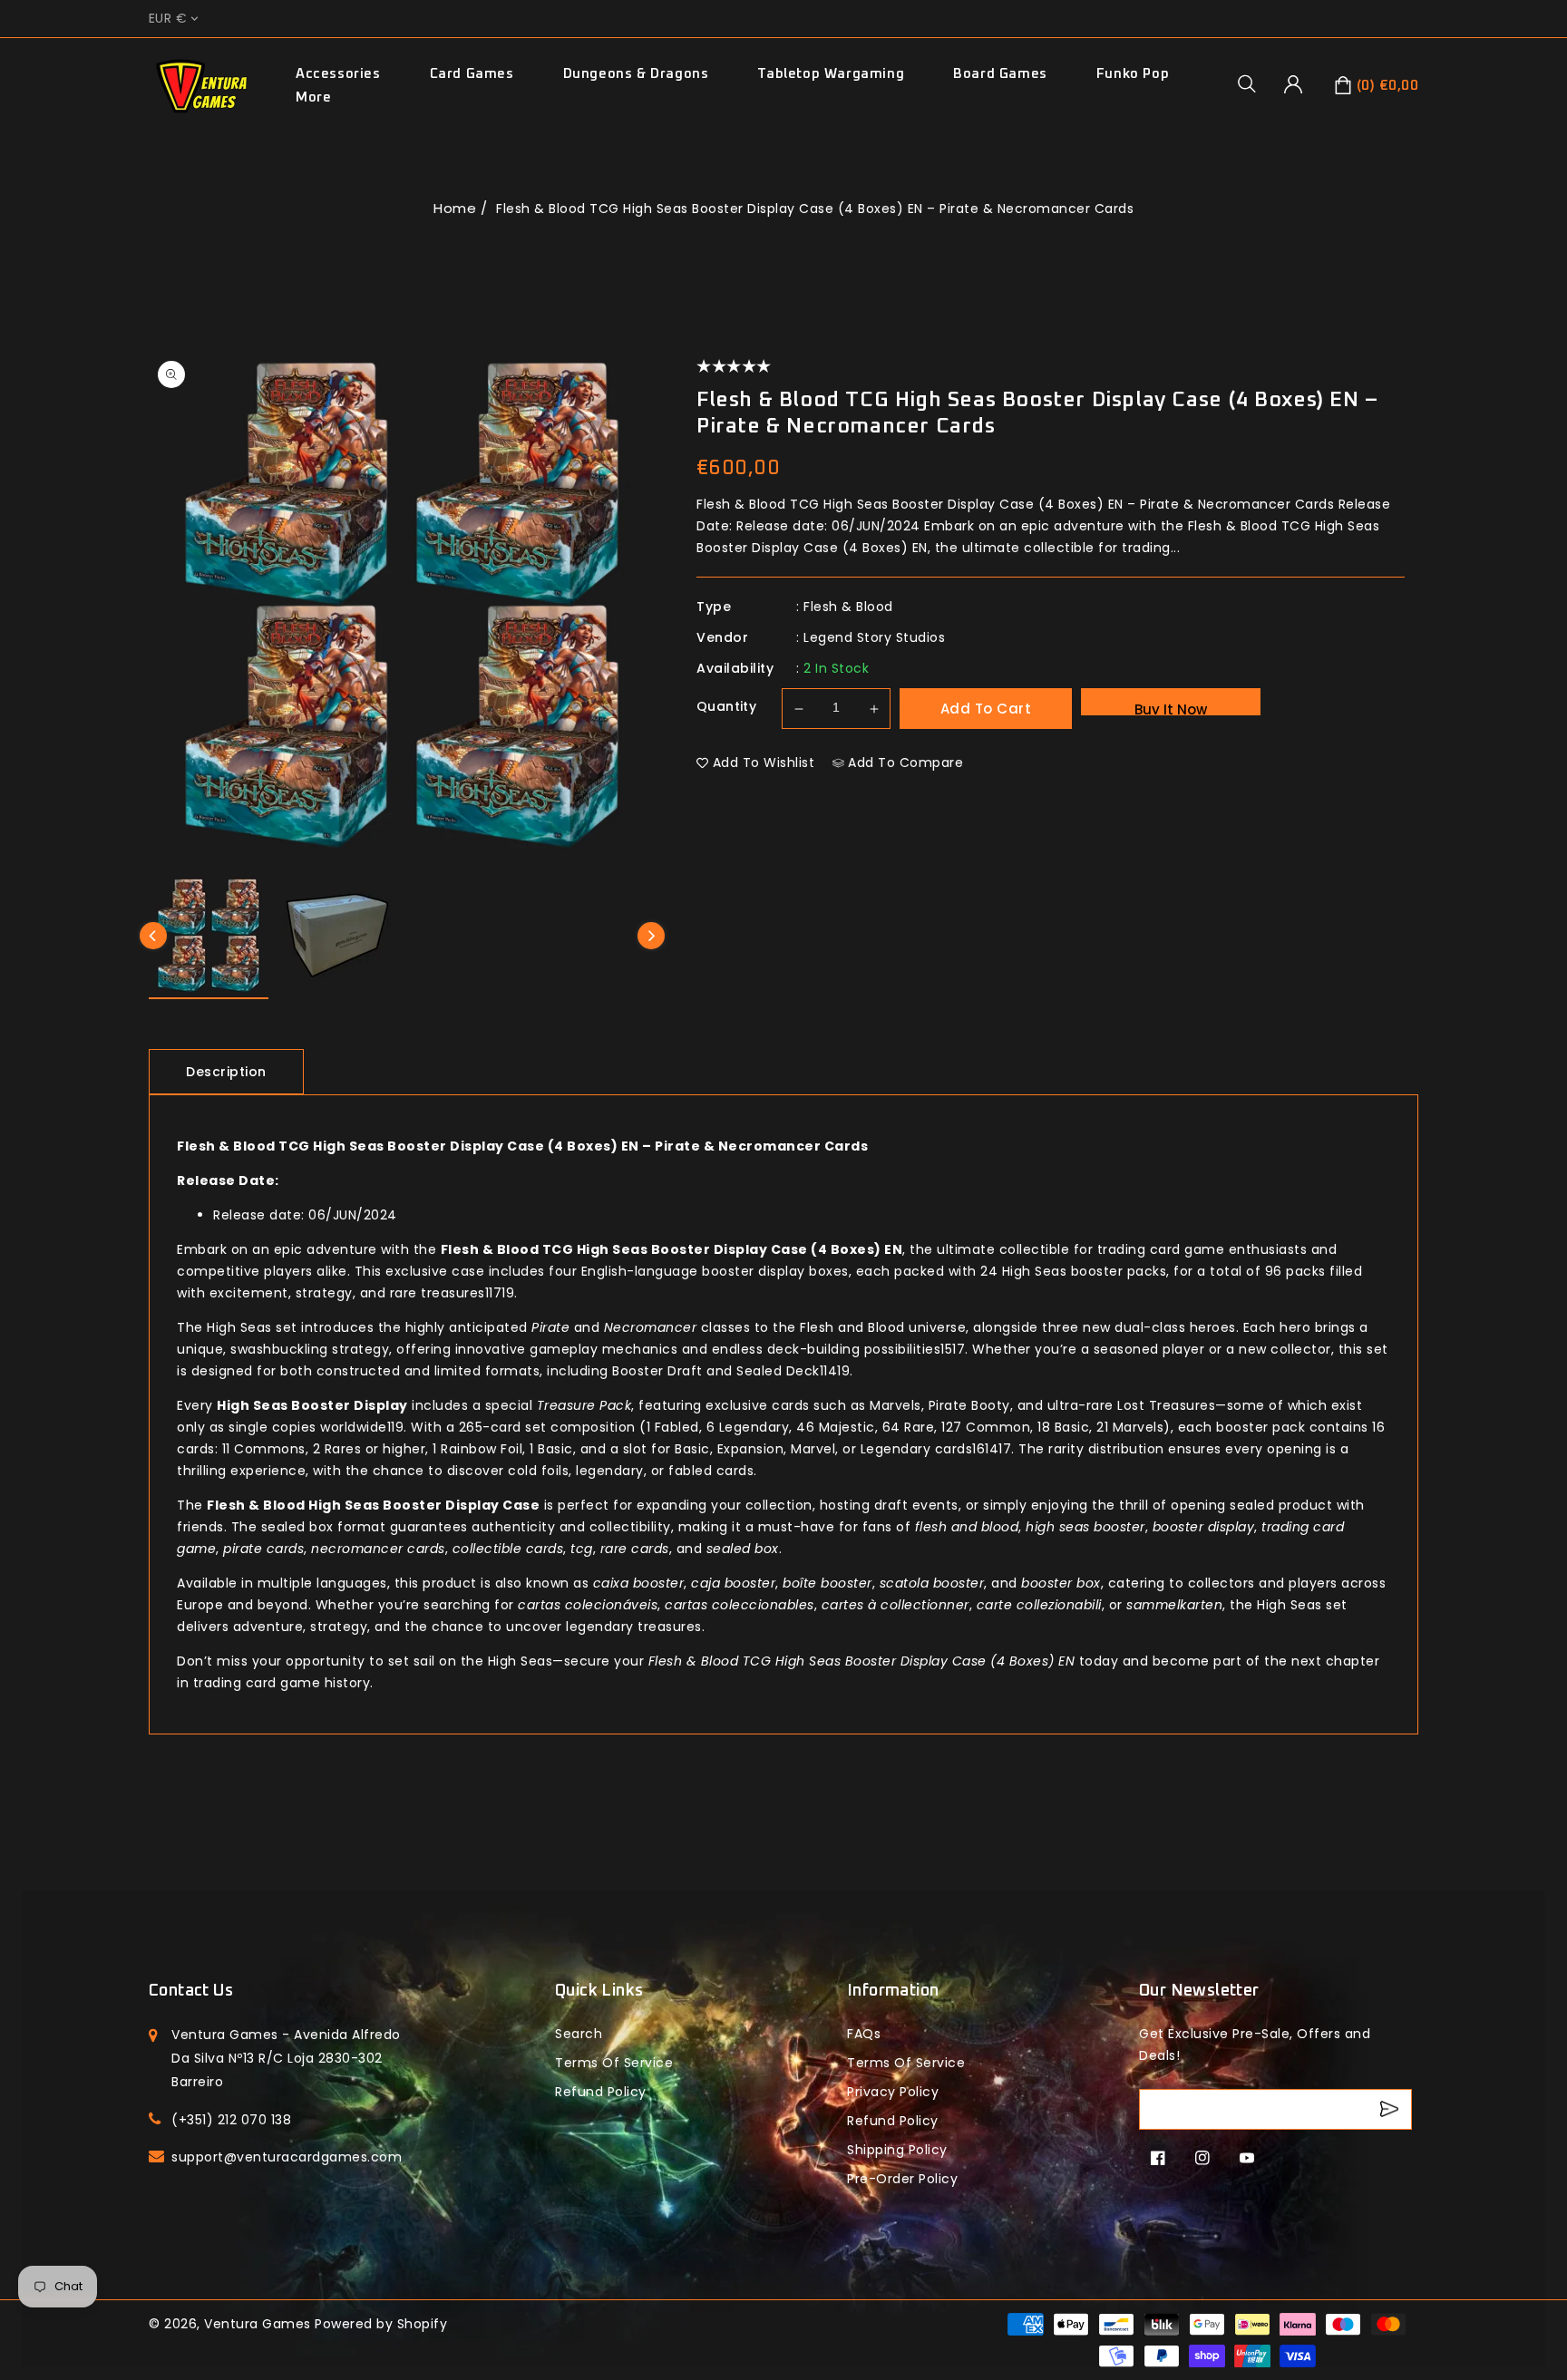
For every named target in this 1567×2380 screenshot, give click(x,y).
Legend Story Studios (874, 637)
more (313, 97)
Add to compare (905, 763)
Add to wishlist (764, 763)
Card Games (472, 74)
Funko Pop (1133, 74)
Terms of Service (614, 2063)
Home (455, 208)
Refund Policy (893, 2121)
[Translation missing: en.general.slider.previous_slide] (153, 936)
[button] (1253, 83)
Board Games (1000, 74)
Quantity (726, 706)
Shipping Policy (897, 2150)
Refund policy (601, 2092)
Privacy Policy (893, 2092)
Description (226, 1072)
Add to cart (986, 709)
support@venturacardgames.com (287, 2157)
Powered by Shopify (381, 2324)
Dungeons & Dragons (636, 74)
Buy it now (1171, 708)
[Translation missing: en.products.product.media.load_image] (209, 938)
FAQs (864, 2034)
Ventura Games (258, 2324)
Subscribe (1392, 2109)
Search (579, 2034)
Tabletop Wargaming (831, 74)
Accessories (338, 74)
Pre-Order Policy (902, 2179)
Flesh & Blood (848, 607)
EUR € (168, 19)
